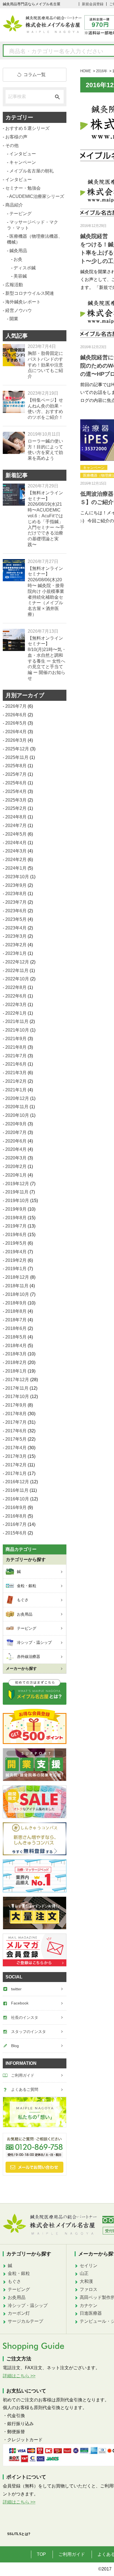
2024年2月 (16, 860)
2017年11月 (17, 1388)
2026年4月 (16, 732)
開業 (14, 319)
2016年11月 (17, 1490)
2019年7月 (16, 1226)
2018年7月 (16, 1320)
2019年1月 (16, 1269)
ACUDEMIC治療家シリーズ (37, 196)
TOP (41, 2554)
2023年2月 (16, 945)
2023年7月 (16, 902)
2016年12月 (17, 1482)
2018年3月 (16, 1354)
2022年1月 (16, 1013)
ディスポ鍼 (25, 268)
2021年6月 (16, 1064)
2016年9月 (16, 1507)
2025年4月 (16, 791)
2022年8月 (16, 987)
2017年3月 (16, 1456)
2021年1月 (16, 1090)
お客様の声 (16, 137)
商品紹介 (14, 205)
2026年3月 (16, 740)
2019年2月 (16, 1260)
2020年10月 (17, 1115)
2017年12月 (17, 1380)
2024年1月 (16, 868)
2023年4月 (16, 928)
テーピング (20, 214)
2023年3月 (16, 936)
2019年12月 (17, 1184)
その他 (12, 145)
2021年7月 (16, 1056)
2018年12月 (17, 1277)
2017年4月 (16, 1448)
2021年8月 (16, 1047)
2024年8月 (16, 817)
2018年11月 (17, 1286)
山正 (84, 2273)
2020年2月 (16, 1166)
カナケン (89, 2305)
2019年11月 (17, 1192)
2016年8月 (16, 1516)
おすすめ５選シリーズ (27, 128)
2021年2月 (16, 1081)
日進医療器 (91, 2313)
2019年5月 (16, 1243)
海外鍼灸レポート (23, 302)
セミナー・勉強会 (23, 188)
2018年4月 (16, 1346)
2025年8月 (16, 766)
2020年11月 (17, 1107)
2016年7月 (16, 1524)
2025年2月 (16, 808)
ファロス (89, 2289)
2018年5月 (16, 1337)
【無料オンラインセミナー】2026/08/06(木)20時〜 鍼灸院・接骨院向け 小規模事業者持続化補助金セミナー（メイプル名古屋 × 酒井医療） (46, 591)
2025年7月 (16, 774)
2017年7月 (16, 1422)
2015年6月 (16, 1533)
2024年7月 (16, 825)
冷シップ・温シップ (28, 2305)
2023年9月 (16, 885)
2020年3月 (16, 1158)
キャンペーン (94, 468)
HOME (86, 71)
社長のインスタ (25, 2017)
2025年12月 (17, 749)
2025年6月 (16, 783)
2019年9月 (16, 1209)
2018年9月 (16, 1303)
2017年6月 (16, 1431)
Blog (15, 2046)
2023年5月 (16, 919)
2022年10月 (17, 979)
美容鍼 (20, 276)
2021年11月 (17, 1021)
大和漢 (86, 2281)
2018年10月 (17, 1294)
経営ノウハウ (19, 310)
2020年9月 (16, 1124)
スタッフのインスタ (28, 2032)
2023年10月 (17, 877)
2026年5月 (16, 723)
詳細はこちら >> (19, 2376)
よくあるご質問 (25, 2089)
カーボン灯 (19, 2313)
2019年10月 (17, 1201)
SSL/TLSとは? (19, 2534)
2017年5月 (16, 1439)
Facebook (20, 2003)
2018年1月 (16, 1371)
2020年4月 (16, 1149)
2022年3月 (16, 1005)
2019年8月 (16, 1218)
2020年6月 (16, 1141)
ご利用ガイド (23, 2075)
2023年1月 (16, 953)
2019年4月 (16, 1252)
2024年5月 (16, 834)
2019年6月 (16, 1235)
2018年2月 (16, 1362)
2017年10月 (17, 1396)
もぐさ (14, 2281)
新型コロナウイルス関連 (30, 293)
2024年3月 (16, 851)
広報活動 (14, 285)
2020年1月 (16, 1175)
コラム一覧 (35, 75)
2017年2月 (16, 1465)
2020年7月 (16, 1132)
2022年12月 (17, 962)
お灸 (18, 259)
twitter (16, 1989)
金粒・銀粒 (19, 2273)
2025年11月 (17, 757)
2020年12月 (17, 1098)
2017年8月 (16, 1414)
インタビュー (23, 154)
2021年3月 (16, 1073)
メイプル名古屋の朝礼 (32, 171)
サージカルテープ (25, 2321)
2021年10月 (17, 1030)
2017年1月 (16, 1473)
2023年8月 (16, 894)
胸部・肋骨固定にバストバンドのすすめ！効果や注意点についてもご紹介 (45, 365)
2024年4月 (16, 843)
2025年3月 (16, 800)
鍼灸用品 (18, 251)
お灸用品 (17, 2297)
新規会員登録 (93, 4)
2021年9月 (16, 1039)
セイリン (89, 2266)
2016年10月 (17, 1499)
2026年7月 (16, 706)
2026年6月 (16, 715)
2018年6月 (16, 1328)
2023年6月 (16, 911)
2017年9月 (16, 1405)
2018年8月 (16, 1311)
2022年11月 (17, 971)
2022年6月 (16, 996)
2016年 (102, 71)
